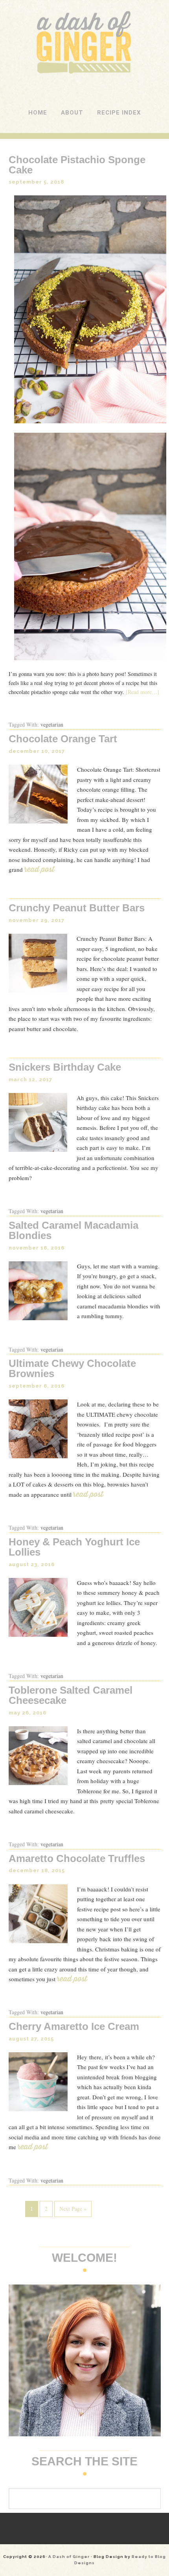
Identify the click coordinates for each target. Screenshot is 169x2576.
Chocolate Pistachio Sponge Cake (77, 165)
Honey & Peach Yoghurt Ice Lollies (74, 1547)
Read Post (44, 869)
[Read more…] (142, 692)
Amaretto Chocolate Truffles (77, 1858)
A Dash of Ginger (85, 15)
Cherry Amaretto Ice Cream (74, 2026)
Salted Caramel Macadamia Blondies (73, 1230)
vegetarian (52, 724)
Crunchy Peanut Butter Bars (77, 908)
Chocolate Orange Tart (63, 739)
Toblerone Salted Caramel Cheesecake (71, 1695)
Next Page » (73, 2209)
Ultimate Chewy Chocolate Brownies (72, 1368)
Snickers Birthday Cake (65, 1067)
